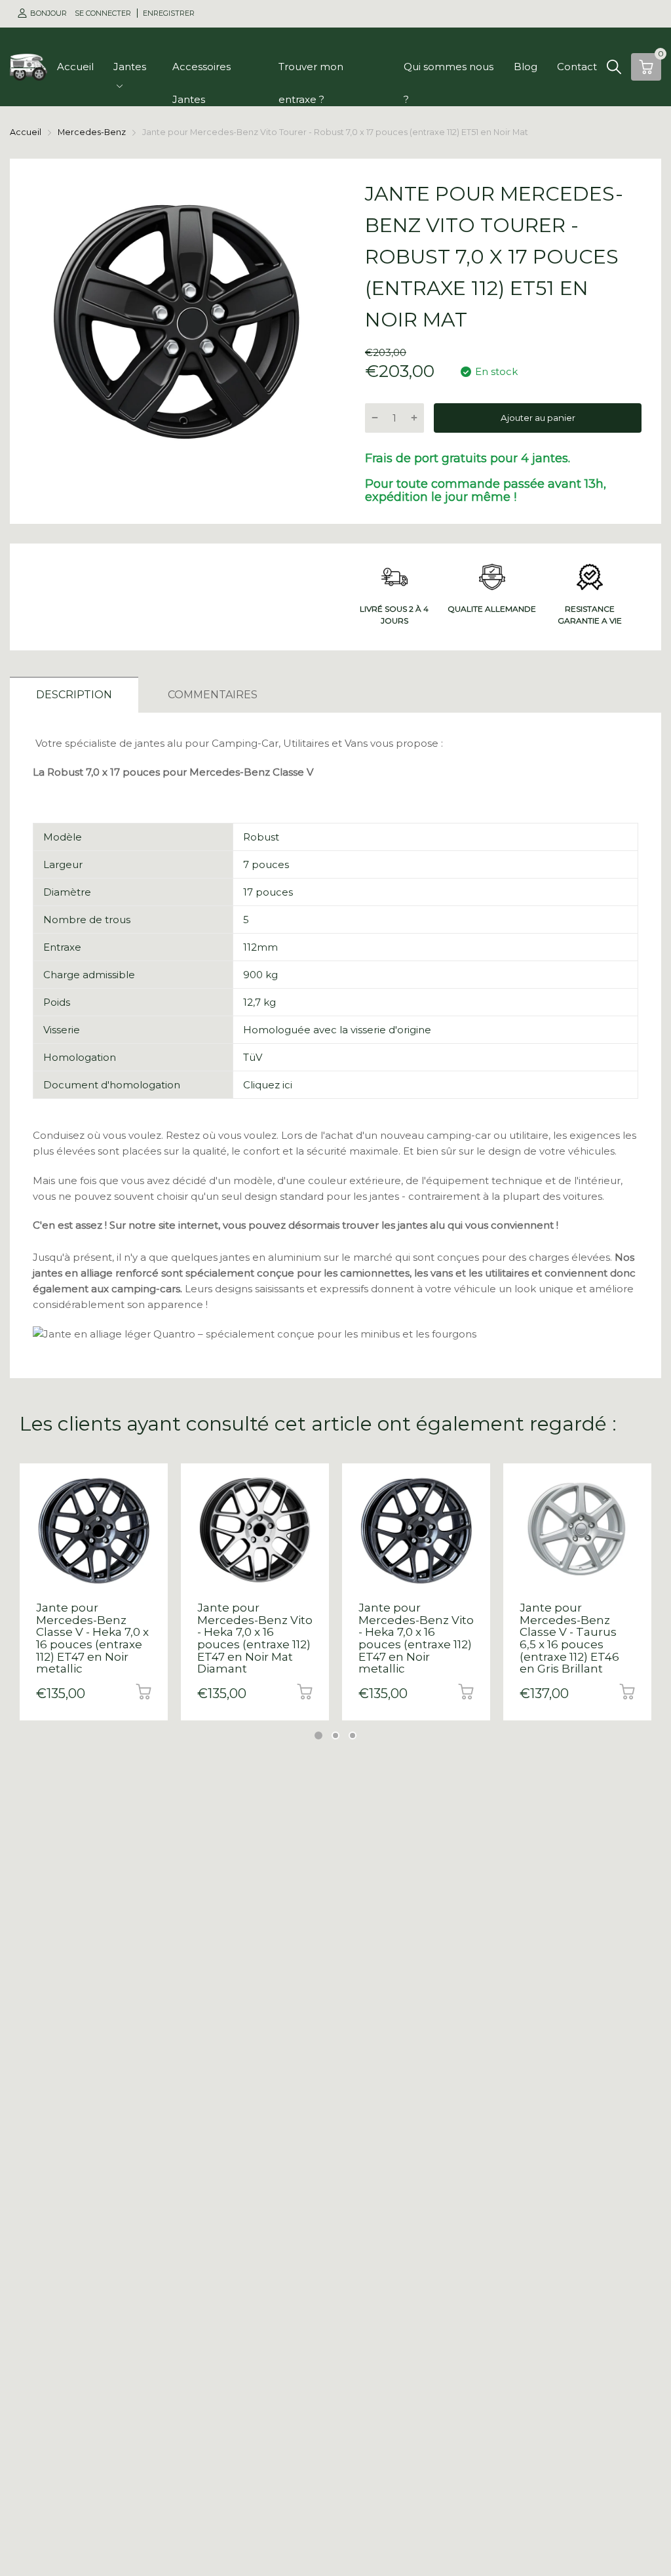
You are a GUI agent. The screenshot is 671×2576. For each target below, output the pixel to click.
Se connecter (104, 13)
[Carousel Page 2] (335, 1735)
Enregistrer (169, 13)
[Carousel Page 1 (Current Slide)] (318, 1735)
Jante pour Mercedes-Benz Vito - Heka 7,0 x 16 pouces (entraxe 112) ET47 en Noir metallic (416, 1638)
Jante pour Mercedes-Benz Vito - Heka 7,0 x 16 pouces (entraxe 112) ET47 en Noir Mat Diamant (255, 1638)
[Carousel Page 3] (353, 1735)
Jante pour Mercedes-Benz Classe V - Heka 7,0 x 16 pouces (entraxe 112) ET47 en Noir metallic (92, 1638)
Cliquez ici (268, 1085)
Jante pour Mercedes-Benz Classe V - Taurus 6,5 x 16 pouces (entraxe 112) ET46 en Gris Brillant (569, 1638)
